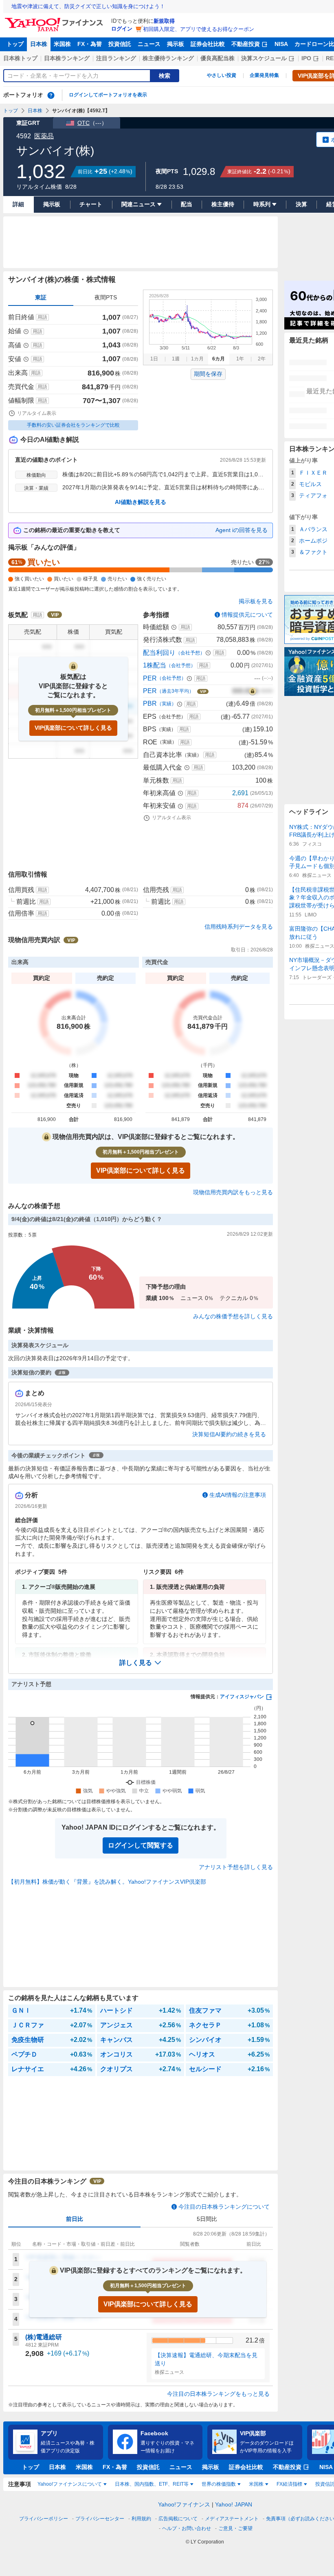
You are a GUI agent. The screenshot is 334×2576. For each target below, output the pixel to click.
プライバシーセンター (100, 2519)
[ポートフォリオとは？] (51, 95)
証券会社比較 (208, 44)
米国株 (62, 44)
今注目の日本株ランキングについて (224, 2207)
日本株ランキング (67, 58)
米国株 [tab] (256, 2484)
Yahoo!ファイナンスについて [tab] (70, 2484)
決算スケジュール (264, 58)
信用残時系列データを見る (239, 927)
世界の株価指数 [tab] (219, 2484)
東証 (41, 297)
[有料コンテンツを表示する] (253, 691)
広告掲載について (178, 2519)
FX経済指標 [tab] (289, 2484)
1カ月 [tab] (197, 359)
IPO (306, 58)
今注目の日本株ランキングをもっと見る (218, 2394)
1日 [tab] (154, 359)
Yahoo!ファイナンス (184, 2504)
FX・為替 (90, 44)
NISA (281, 44)
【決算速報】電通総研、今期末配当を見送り (206, 2359)
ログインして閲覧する (141, 1845)
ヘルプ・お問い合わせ (187, 2528)
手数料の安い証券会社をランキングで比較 (73, 425)
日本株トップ (20, 58)
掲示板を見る (256, 601)
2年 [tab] (262, 359)
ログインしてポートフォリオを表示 (108, 95)
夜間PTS (106, 297)
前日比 (75, 2219)
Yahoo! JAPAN (234, 2504)
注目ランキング (116, 58)
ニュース (149, 44)
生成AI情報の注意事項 (238, 1495)
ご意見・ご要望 (235, 2528)
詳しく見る (136, 1663)
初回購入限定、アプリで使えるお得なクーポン (199, 29)
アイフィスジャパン (242, 1697)
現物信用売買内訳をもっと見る (233, 1192)
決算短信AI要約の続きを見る (229, 1434)
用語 (42, 317)
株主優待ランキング (168, 58)
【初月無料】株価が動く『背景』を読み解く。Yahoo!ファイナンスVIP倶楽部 (107, 1882)
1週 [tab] (176, 359)
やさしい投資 (222, 75)
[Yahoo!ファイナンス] (55, 20)
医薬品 (44, 136)
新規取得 (164, 21)
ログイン (122, 29)
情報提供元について (247, 615)
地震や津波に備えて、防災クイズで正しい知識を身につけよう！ (88, 6)
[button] (141, 1663)
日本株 (39, 44)
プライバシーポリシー (44, 2519)
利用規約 (141, 2519)
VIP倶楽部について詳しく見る (73, 728)
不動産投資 (246, 44)
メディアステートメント (232, 2519)
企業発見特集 (264, 75)
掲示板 (176, 44)
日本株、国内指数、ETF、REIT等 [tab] (152, 2484)
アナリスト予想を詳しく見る (236, 1867)
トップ (15, 44)
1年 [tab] (240, 359)
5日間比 (207, 2219)
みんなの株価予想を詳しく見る (233, 1316)
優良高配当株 (218, 58)
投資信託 (120, 44)
